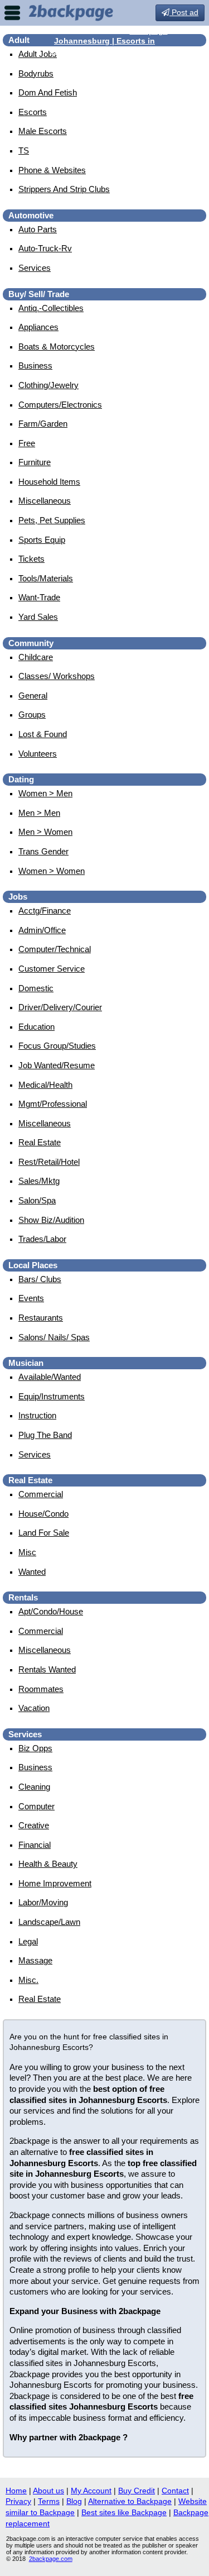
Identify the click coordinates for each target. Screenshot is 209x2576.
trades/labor (42, 1239)
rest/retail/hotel (49, 1162)
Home (16, 2491)
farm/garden (43, 424)
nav (12, 13)
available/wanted (50, 1377)
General (33, 696)
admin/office (42, 930)
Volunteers (38, 754)
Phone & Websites (52, 170)
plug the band (45, 1435)
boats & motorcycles (57, 347)
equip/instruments (52, 1396)
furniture (35, 462)
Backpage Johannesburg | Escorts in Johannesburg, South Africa (109, 41)
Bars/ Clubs (40, 1279)
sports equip (42, 540)
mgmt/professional (53, 1104)
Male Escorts (43, 131)
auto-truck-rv (45, 248)
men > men (39, 813)
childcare (36, 657)
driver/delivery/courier (60, 1007)
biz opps (35, 1748)
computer (37, 1806)
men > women (45, 832)
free (27, 443)
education (37, 1027)
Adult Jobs (38, 54)
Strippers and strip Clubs (64, 189)
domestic (36, 988)
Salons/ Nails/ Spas (54, 1337)
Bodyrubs (36, 73)
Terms (49, 2501)
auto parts (38, 229)
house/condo (43, 1514)
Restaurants (41, 1318)
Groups (32, 715)
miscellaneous (45, 501)
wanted (32, 1572)
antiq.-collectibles (51, 308)
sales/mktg (39, 1181)
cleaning (34, 1787)
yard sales (38, 617)
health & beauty (48, 1864)
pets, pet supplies (52, 520)
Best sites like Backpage (124, 2512)
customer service (52, 969)
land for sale (44, 1533)
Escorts (33, 112)
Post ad (184, 12)
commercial (41, 1494)
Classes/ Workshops (57, 676)
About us (48, 2491)
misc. (28, 1980)
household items (49, 482)
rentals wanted (47, 1669)
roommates (41, 1689)
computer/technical (55, 949)
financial (35, 1845)
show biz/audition (51, 1220)
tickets (31, 559)
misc (27, 1552)
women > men (45, 793)
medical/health (45, 1085)
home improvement (55, 1883)
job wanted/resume (57, 1065)
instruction (37, 1415)
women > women (52, 871)
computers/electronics (60, 405)
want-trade (39, 597)
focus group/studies (57, 1046)
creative (34, 1825)
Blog (74, 2501)
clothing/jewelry (48, 385)
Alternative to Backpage (130, 2501)
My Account (91, 2491)
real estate (40, 1142)
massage (35, 1960)
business (35, 365)
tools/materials (46, 578)
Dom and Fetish (48, 92)
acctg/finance (45, 911)
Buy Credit (137, 2491)
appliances (38, 327)
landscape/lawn (49, 1922)
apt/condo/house (51, 1611)
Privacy (18, 2501)
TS (24, 150)
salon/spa (37, 1200)
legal (28, 1941)
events (31, 1298)
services (35, 268)
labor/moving (43, 1902)
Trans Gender (43, 851)
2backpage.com (51, 2559)
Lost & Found (43, 734)
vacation (34, 1708)
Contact (175, 2491)
